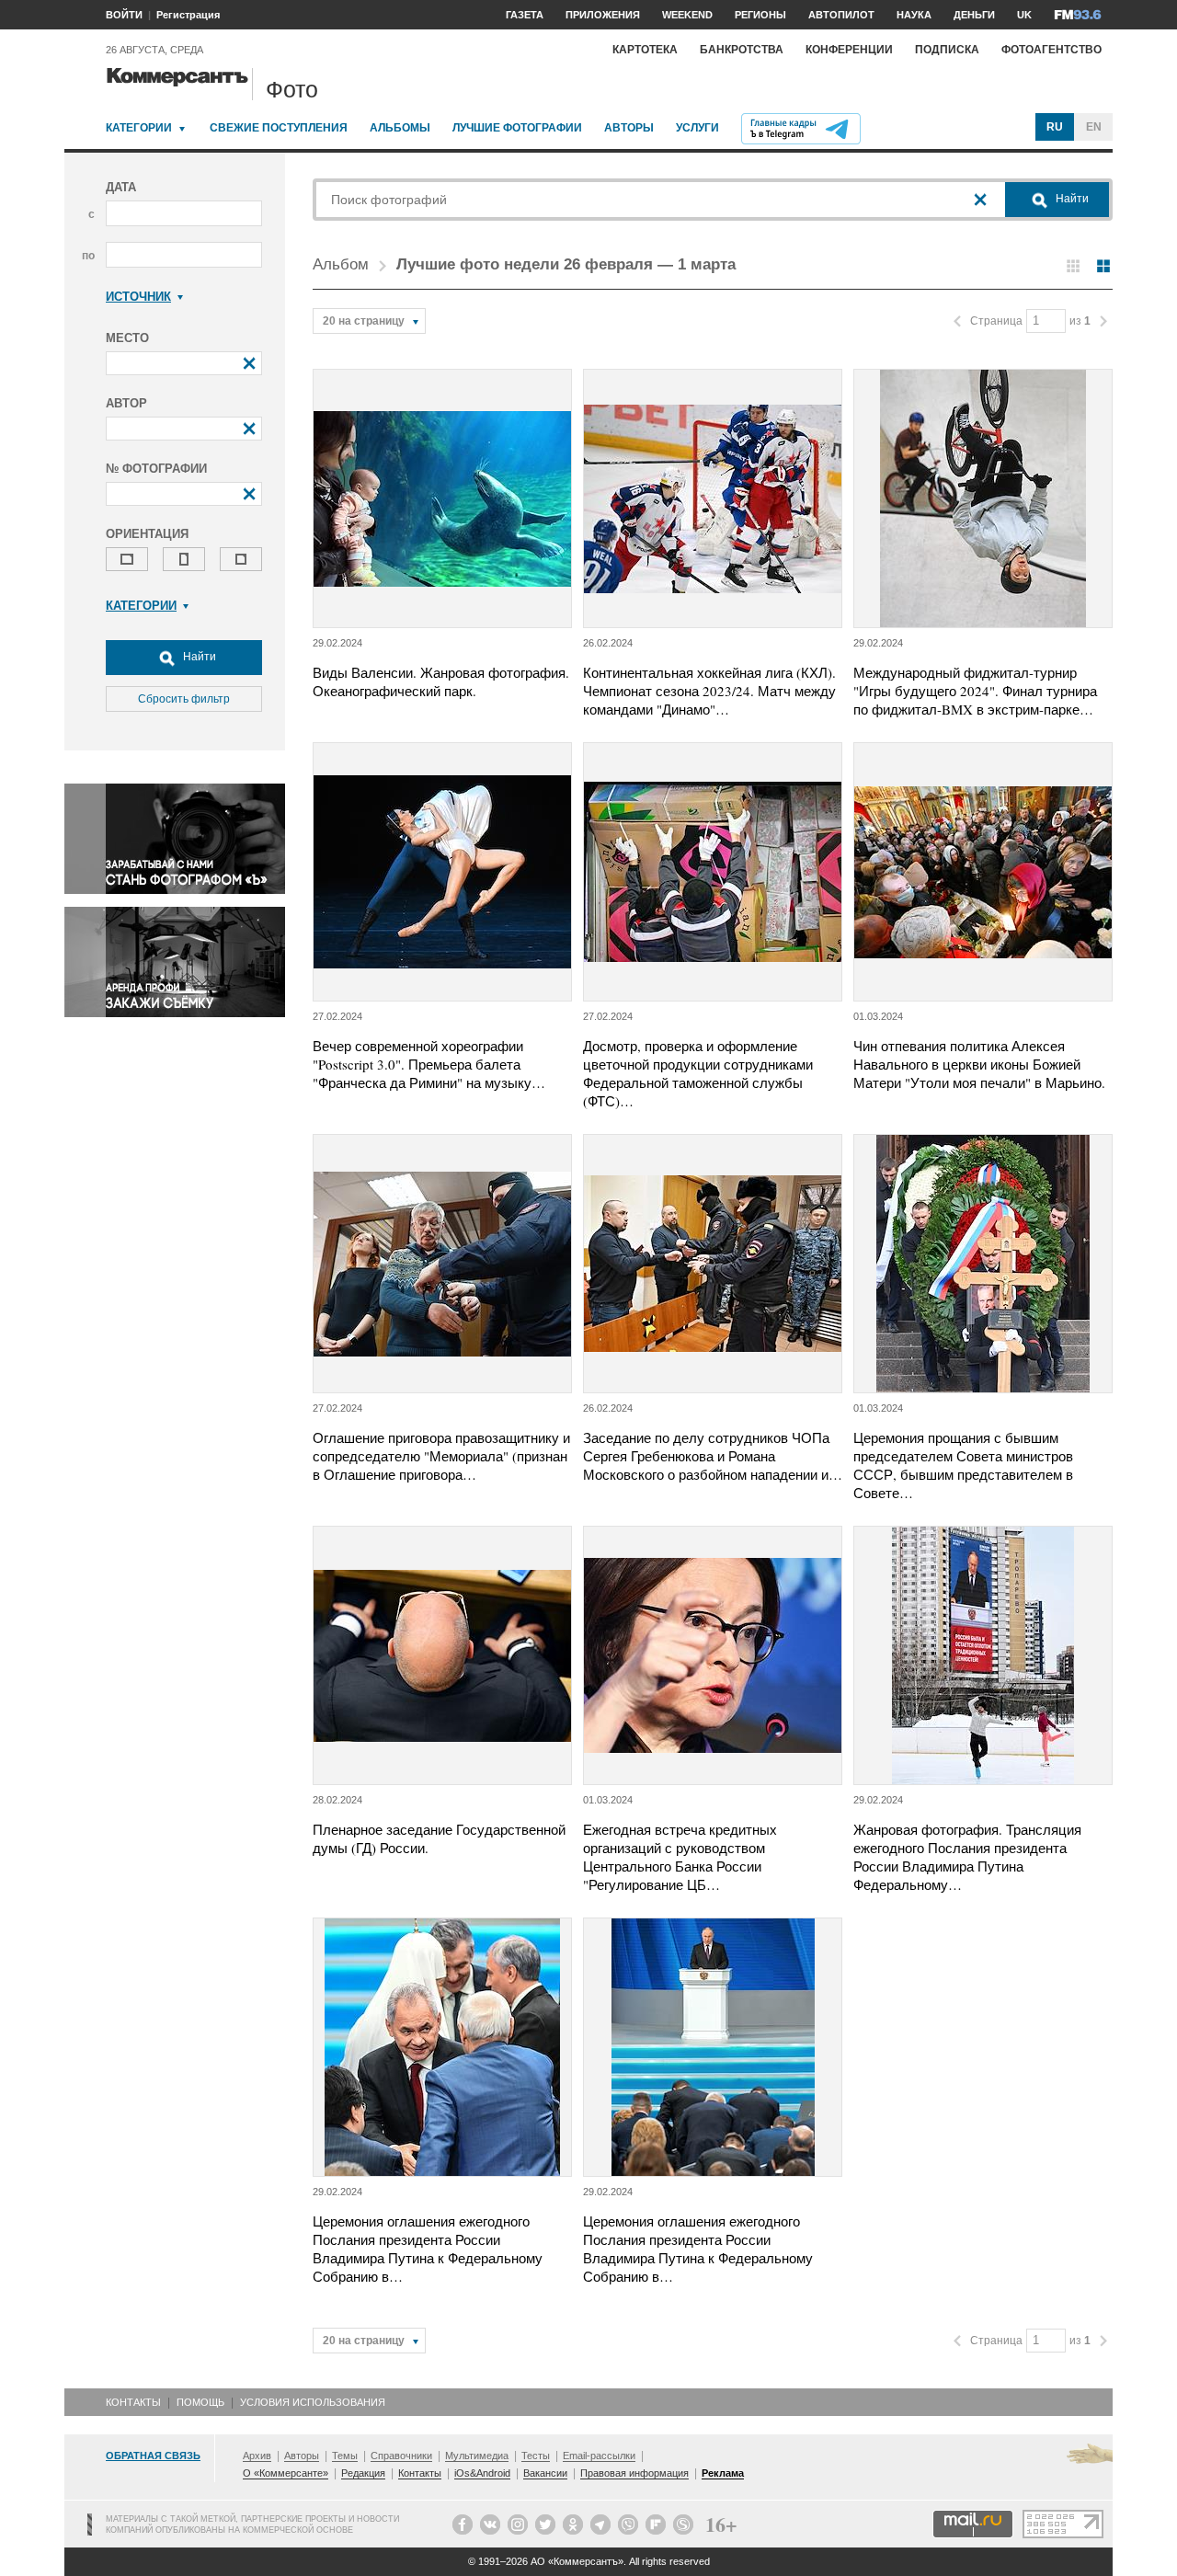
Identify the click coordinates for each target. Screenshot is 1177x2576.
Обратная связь (153, 2456)
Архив (257, 2456)
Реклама (723, 2473)
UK (1024, 15)
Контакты (133, 2402)
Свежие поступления (279, 128)
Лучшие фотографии (517, 128)
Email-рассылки (599, 2456)
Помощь (200, 2402)
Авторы (629, 128)
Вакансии (545, 2473)
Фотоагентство (1051, 50)
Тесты (536, 2456)
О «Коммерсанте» (286, 2473)
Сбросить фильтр (184, 699)
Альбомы (400, 128)
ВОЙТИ (124, 15)
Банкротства (742, 50)
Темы (345, 2456)
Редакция (363, 2473)
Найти (198, 657)
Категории (139, 128)
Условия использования (313, 2402)
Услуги (697, 128)
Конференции (849, 50)
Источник (138, 297)
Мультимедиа (477, 2456)
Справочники (401, 2456)
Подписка (947, 50)
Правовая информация (634, 2473)
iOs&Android (482, 2473)
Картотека (645, 50)
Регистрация (188, 15)
